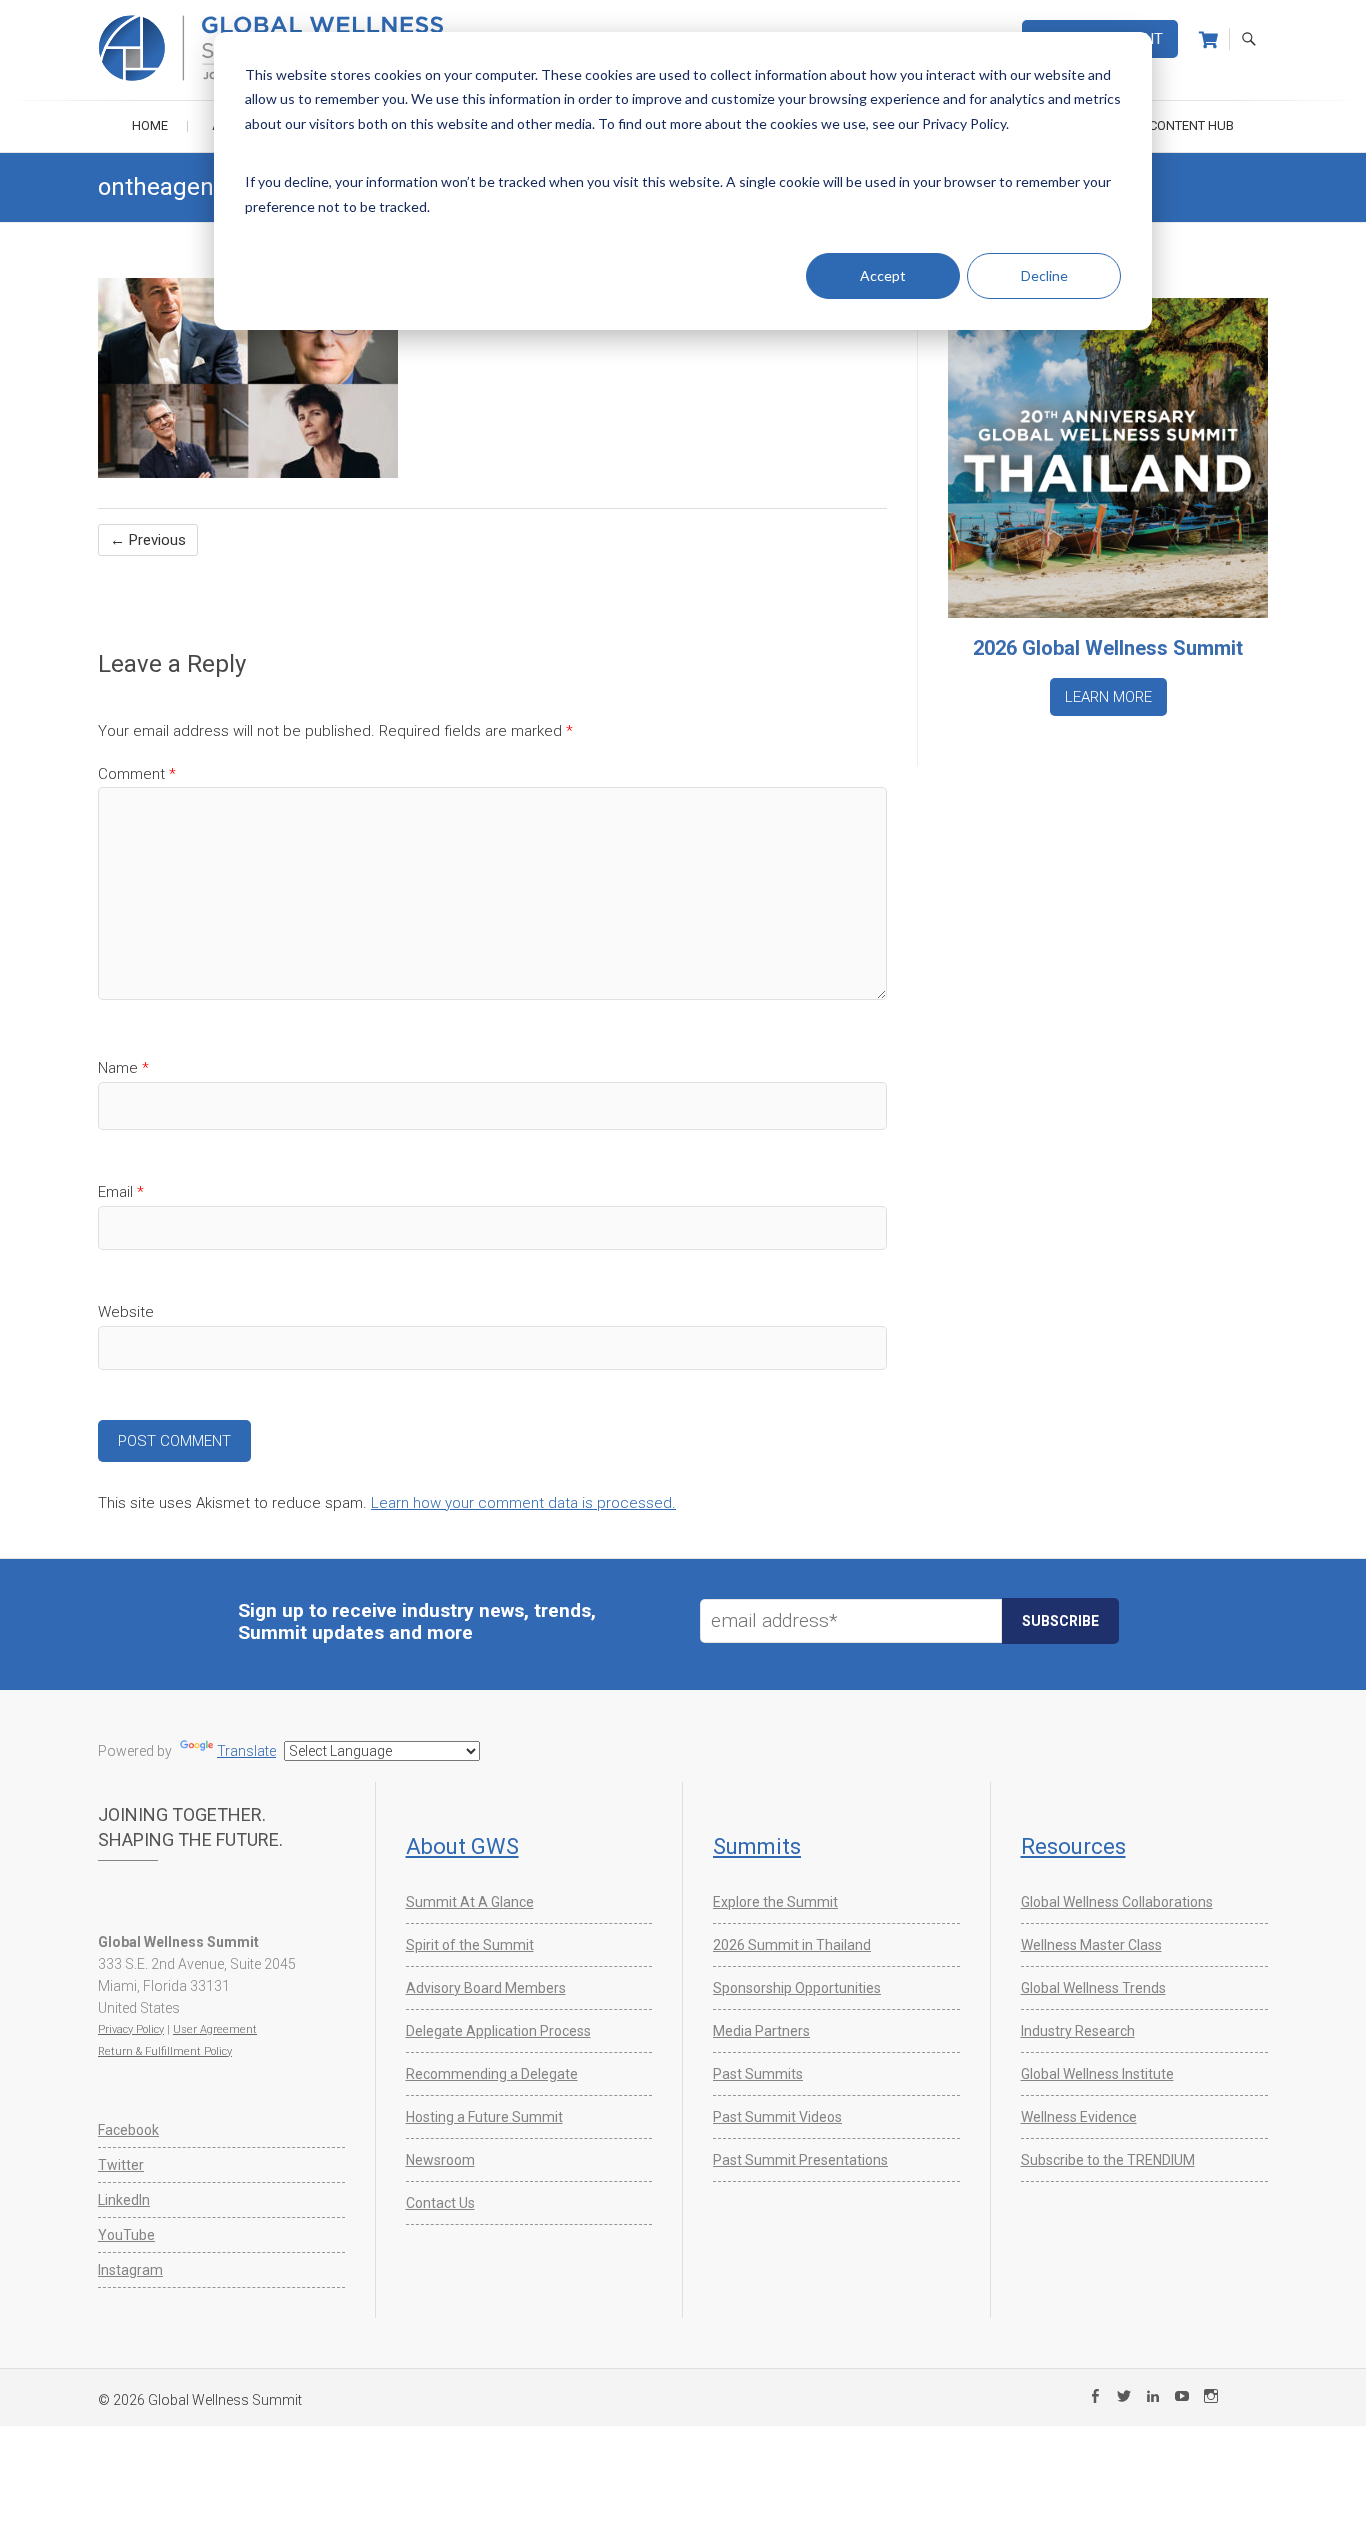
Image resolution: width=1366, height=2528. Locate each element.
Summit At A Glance (470, 1902)
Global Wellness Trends (1093, 1988)
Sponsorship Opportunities (797, 1988)
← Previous (148, 540)
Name (123, 1068)
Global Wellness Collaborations (1117, 1902)
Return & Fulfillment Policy (165, 2051)
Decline (1044, 275)
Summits (757, 1846)
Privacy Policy (131, 2029)
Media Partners (761, 2031)
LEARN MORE (1108, 697)
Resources (1073, 1846)
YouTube (126, 2235)
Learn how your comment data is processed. (523, 1503)
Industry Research (1078, 2031)
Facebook (128, 2130)
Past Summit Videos (777, 2117)
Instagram (130, 2270)
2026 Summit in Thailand (792, 1945)
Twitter (121, 2165)
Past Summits (758, 2074)
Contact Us (440, 2203)
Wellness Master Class (1091, 1945)
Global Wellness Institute (1097, 2074)
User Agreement (215, 2029)
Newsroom (440, 2160)
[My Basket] (1208, 40)
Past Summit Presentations (800, 2160)
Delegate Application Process (498, 2031)
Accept (883, 275)
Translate (246, 1751)
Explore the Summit (775, 1902)
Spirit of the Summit (470, 1945)
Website (126, 1312)
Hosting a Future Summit (484, 2117)
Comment (137, 774)
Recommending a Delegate (492, 2074)
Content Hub (1191, 125)
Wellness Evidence (1079, 2117)
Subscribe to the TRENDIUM (1108, 2160)
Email (121, 1192)
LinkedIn (124, 2200)
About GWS (462, 1846)
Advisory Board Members (486, 1988)
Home (150, 125)
